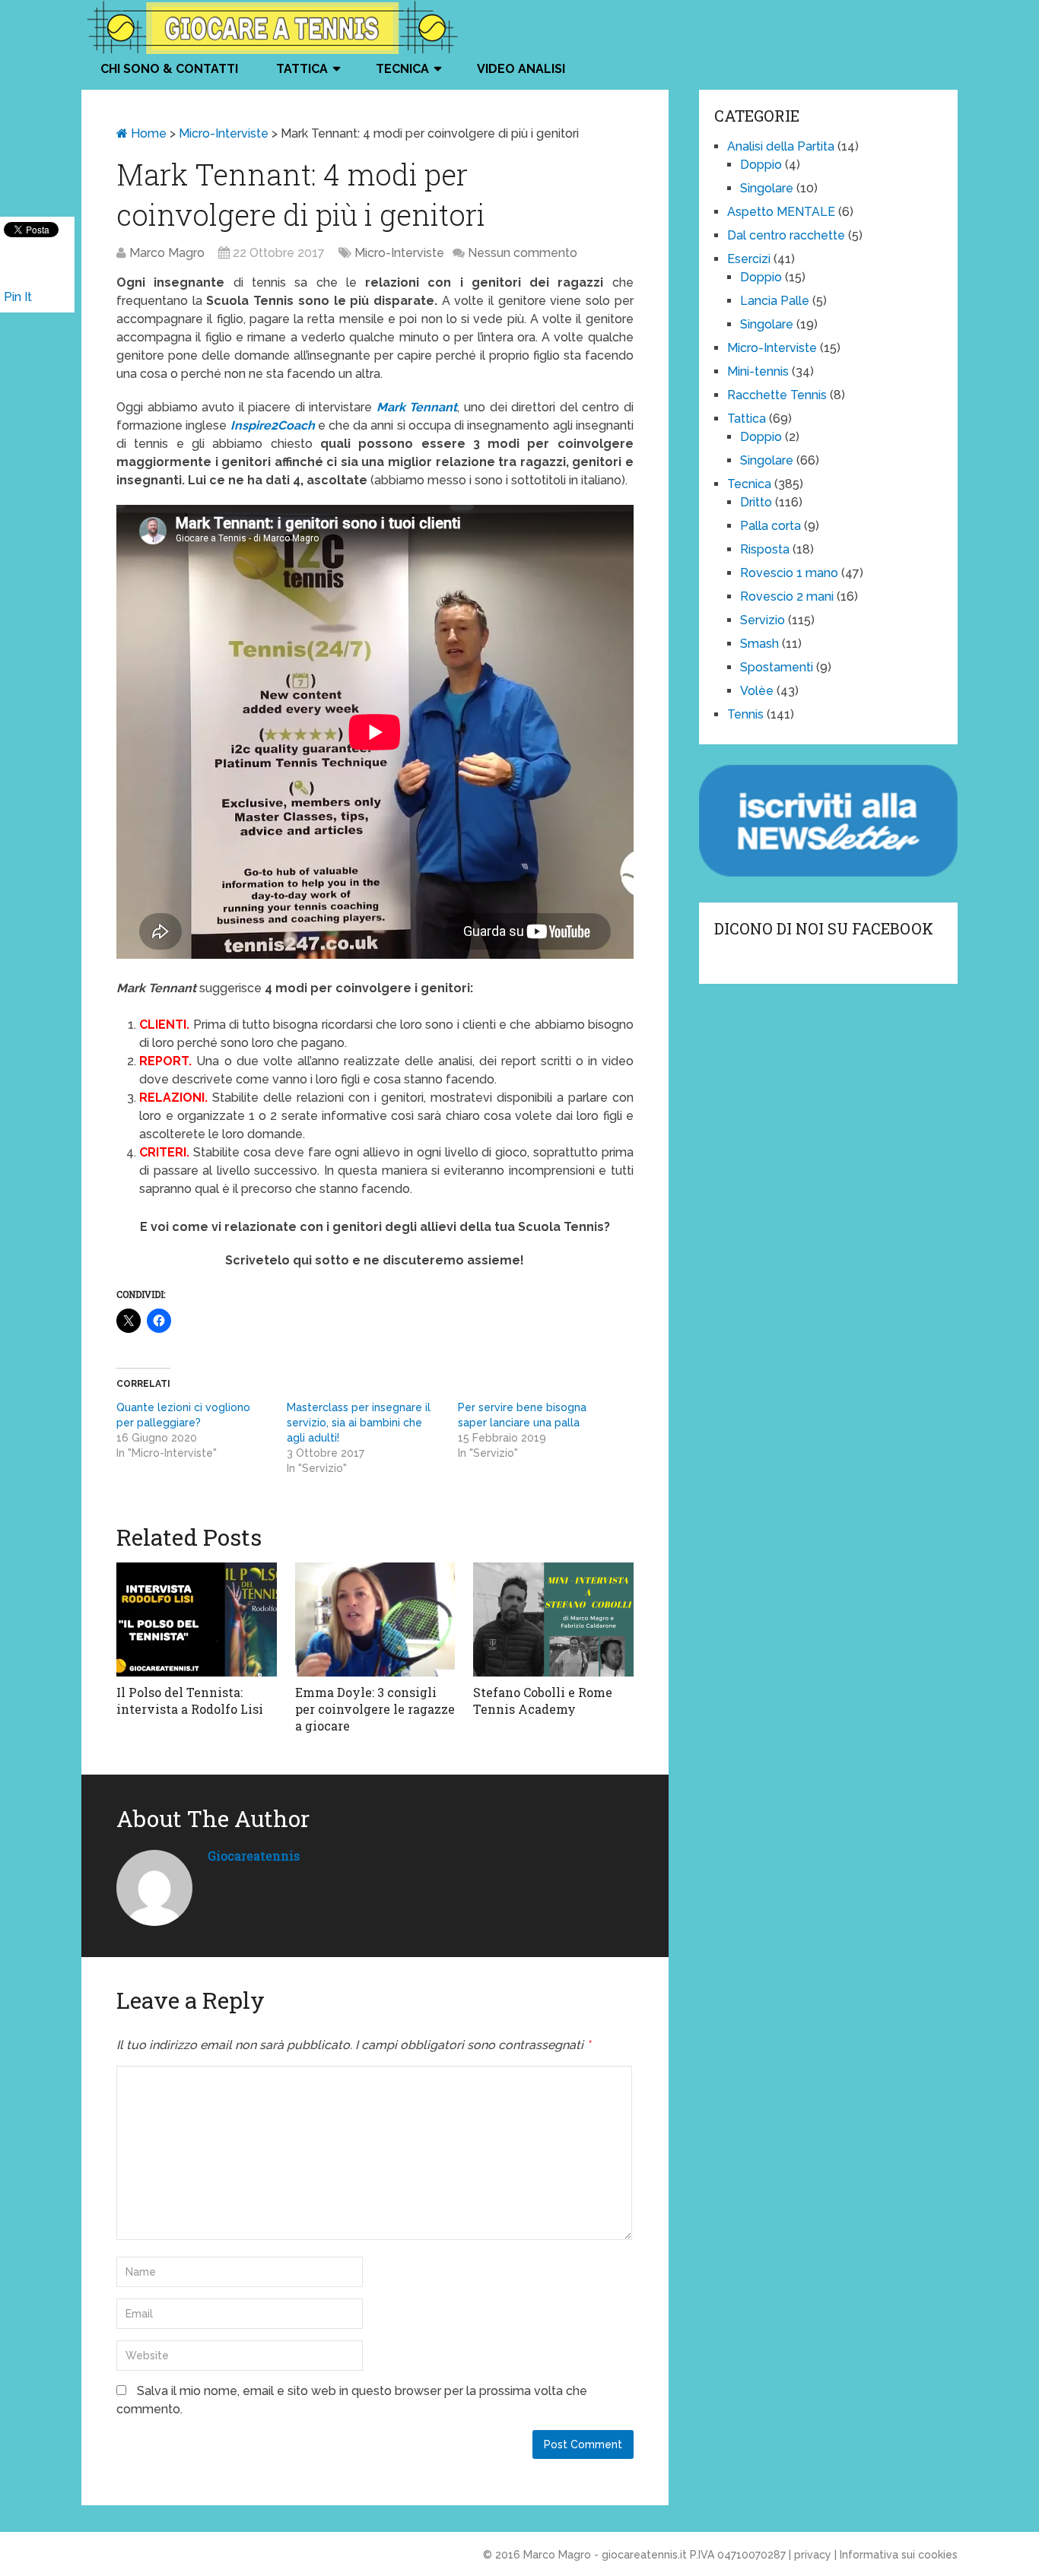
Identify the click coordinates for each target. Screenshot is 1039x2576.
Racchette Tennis (777, 395)
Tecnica (402, 69)
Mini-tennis (758, 371)
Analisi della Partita (781, 146)
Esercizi (749, 259)
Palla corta (771, 526)
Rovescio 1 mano (789, 573)
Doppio (761, 165)
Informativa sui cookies (899, 2555)
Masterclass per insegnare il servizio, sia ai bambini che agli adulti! (359, 1423)
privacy (813, 2555)
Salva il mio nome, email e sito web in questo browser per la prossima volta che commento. (352, 2400)
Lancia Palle (775, 301)
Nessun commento (523, 253)
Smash (759, 644)
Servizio (763, 620)
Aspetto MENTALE (781, 212)
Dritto (756, 502)
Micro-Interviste (224, 133)
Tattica (302, 69)
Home (147, 133)
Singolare (767, 188)
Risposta (765, 549)
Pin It (18, 297)
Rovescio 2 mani (787, 596)
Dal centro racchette (786, 235)
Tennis (745, 714)
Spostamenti (777, 667)
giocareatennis (254, 1856)
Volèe (757, 691)
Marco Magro (167, 253)
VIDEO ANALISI (521, 69)
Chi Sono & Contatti (169, 69)
